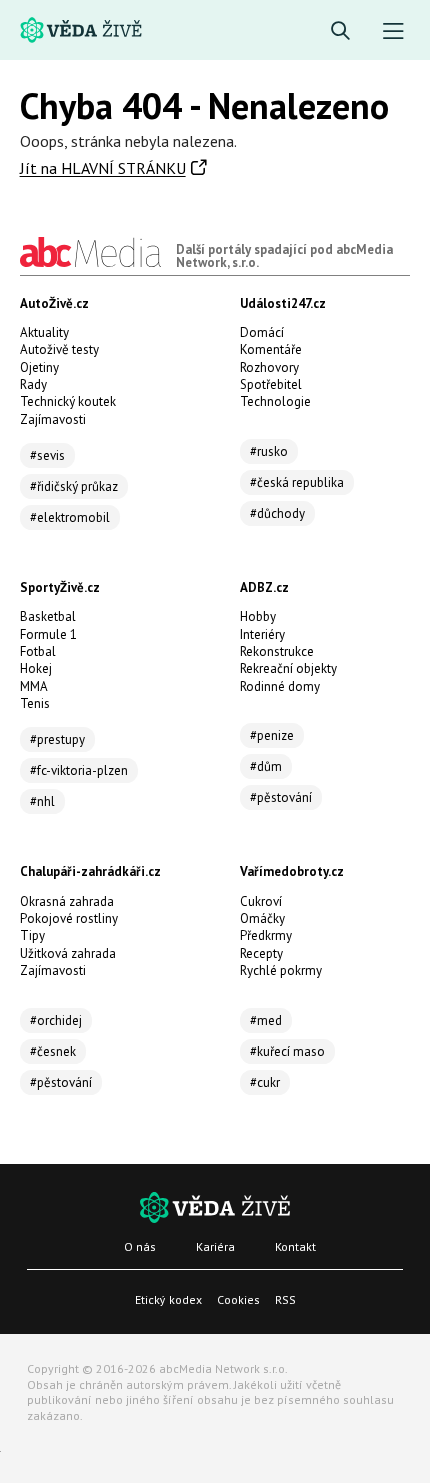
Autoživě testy (59, 349)
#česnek (53, 1051)
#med (266, 1020)
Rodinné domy (280, 686)
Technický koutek (68, 401)
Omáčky (262, 918)
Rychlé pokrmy (281, 970)
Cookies (238, 1299)
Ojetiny (39, 367)
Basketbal (48, 616)
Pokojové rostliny (69, 918)
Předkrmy (266, 935)
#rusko (269, 451)
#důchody (277, 513)
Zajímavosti (53, 419)
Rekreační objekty (288, 668)
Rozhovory (269, 367)
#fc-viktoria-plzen (79, 770)
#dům (266, 766)
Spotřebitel (271, 384)
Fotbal (38, 651)
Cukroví (261, 901)
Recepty (261, 953)
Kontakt (295, 1246)
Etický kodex (168, 1299)
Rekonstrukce (277, 651)
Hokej (36, 668)
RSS (285, 1299)
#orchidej (56, 1020)
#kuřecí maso (287, 1051)
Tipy (32, 935)
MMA (34, 686)
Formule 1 (48, 634)
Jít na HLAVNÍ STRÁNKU (103, 168)
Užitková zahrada (68, 953)
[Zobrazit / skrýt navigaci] (393, 31)
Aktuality (44, 332)
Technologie (275, 401)
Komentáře (271, 349)
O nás (140, 1246)
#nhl (42, 801)
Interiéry (262, 634)
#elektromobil (70, 517)
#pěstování (281, 797)
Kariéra (215, 1246)
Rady (33, 384)
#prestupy (57, 739)
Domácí (262, 332)
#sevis (47, 455)
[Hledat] (340, 31)
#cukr (265, 1082)
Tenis (35, 703)
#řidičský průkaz (74, 486)
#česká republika (297, 482)
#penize (272, 735)
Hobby (258, 616)
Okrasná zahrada (67, 901)
